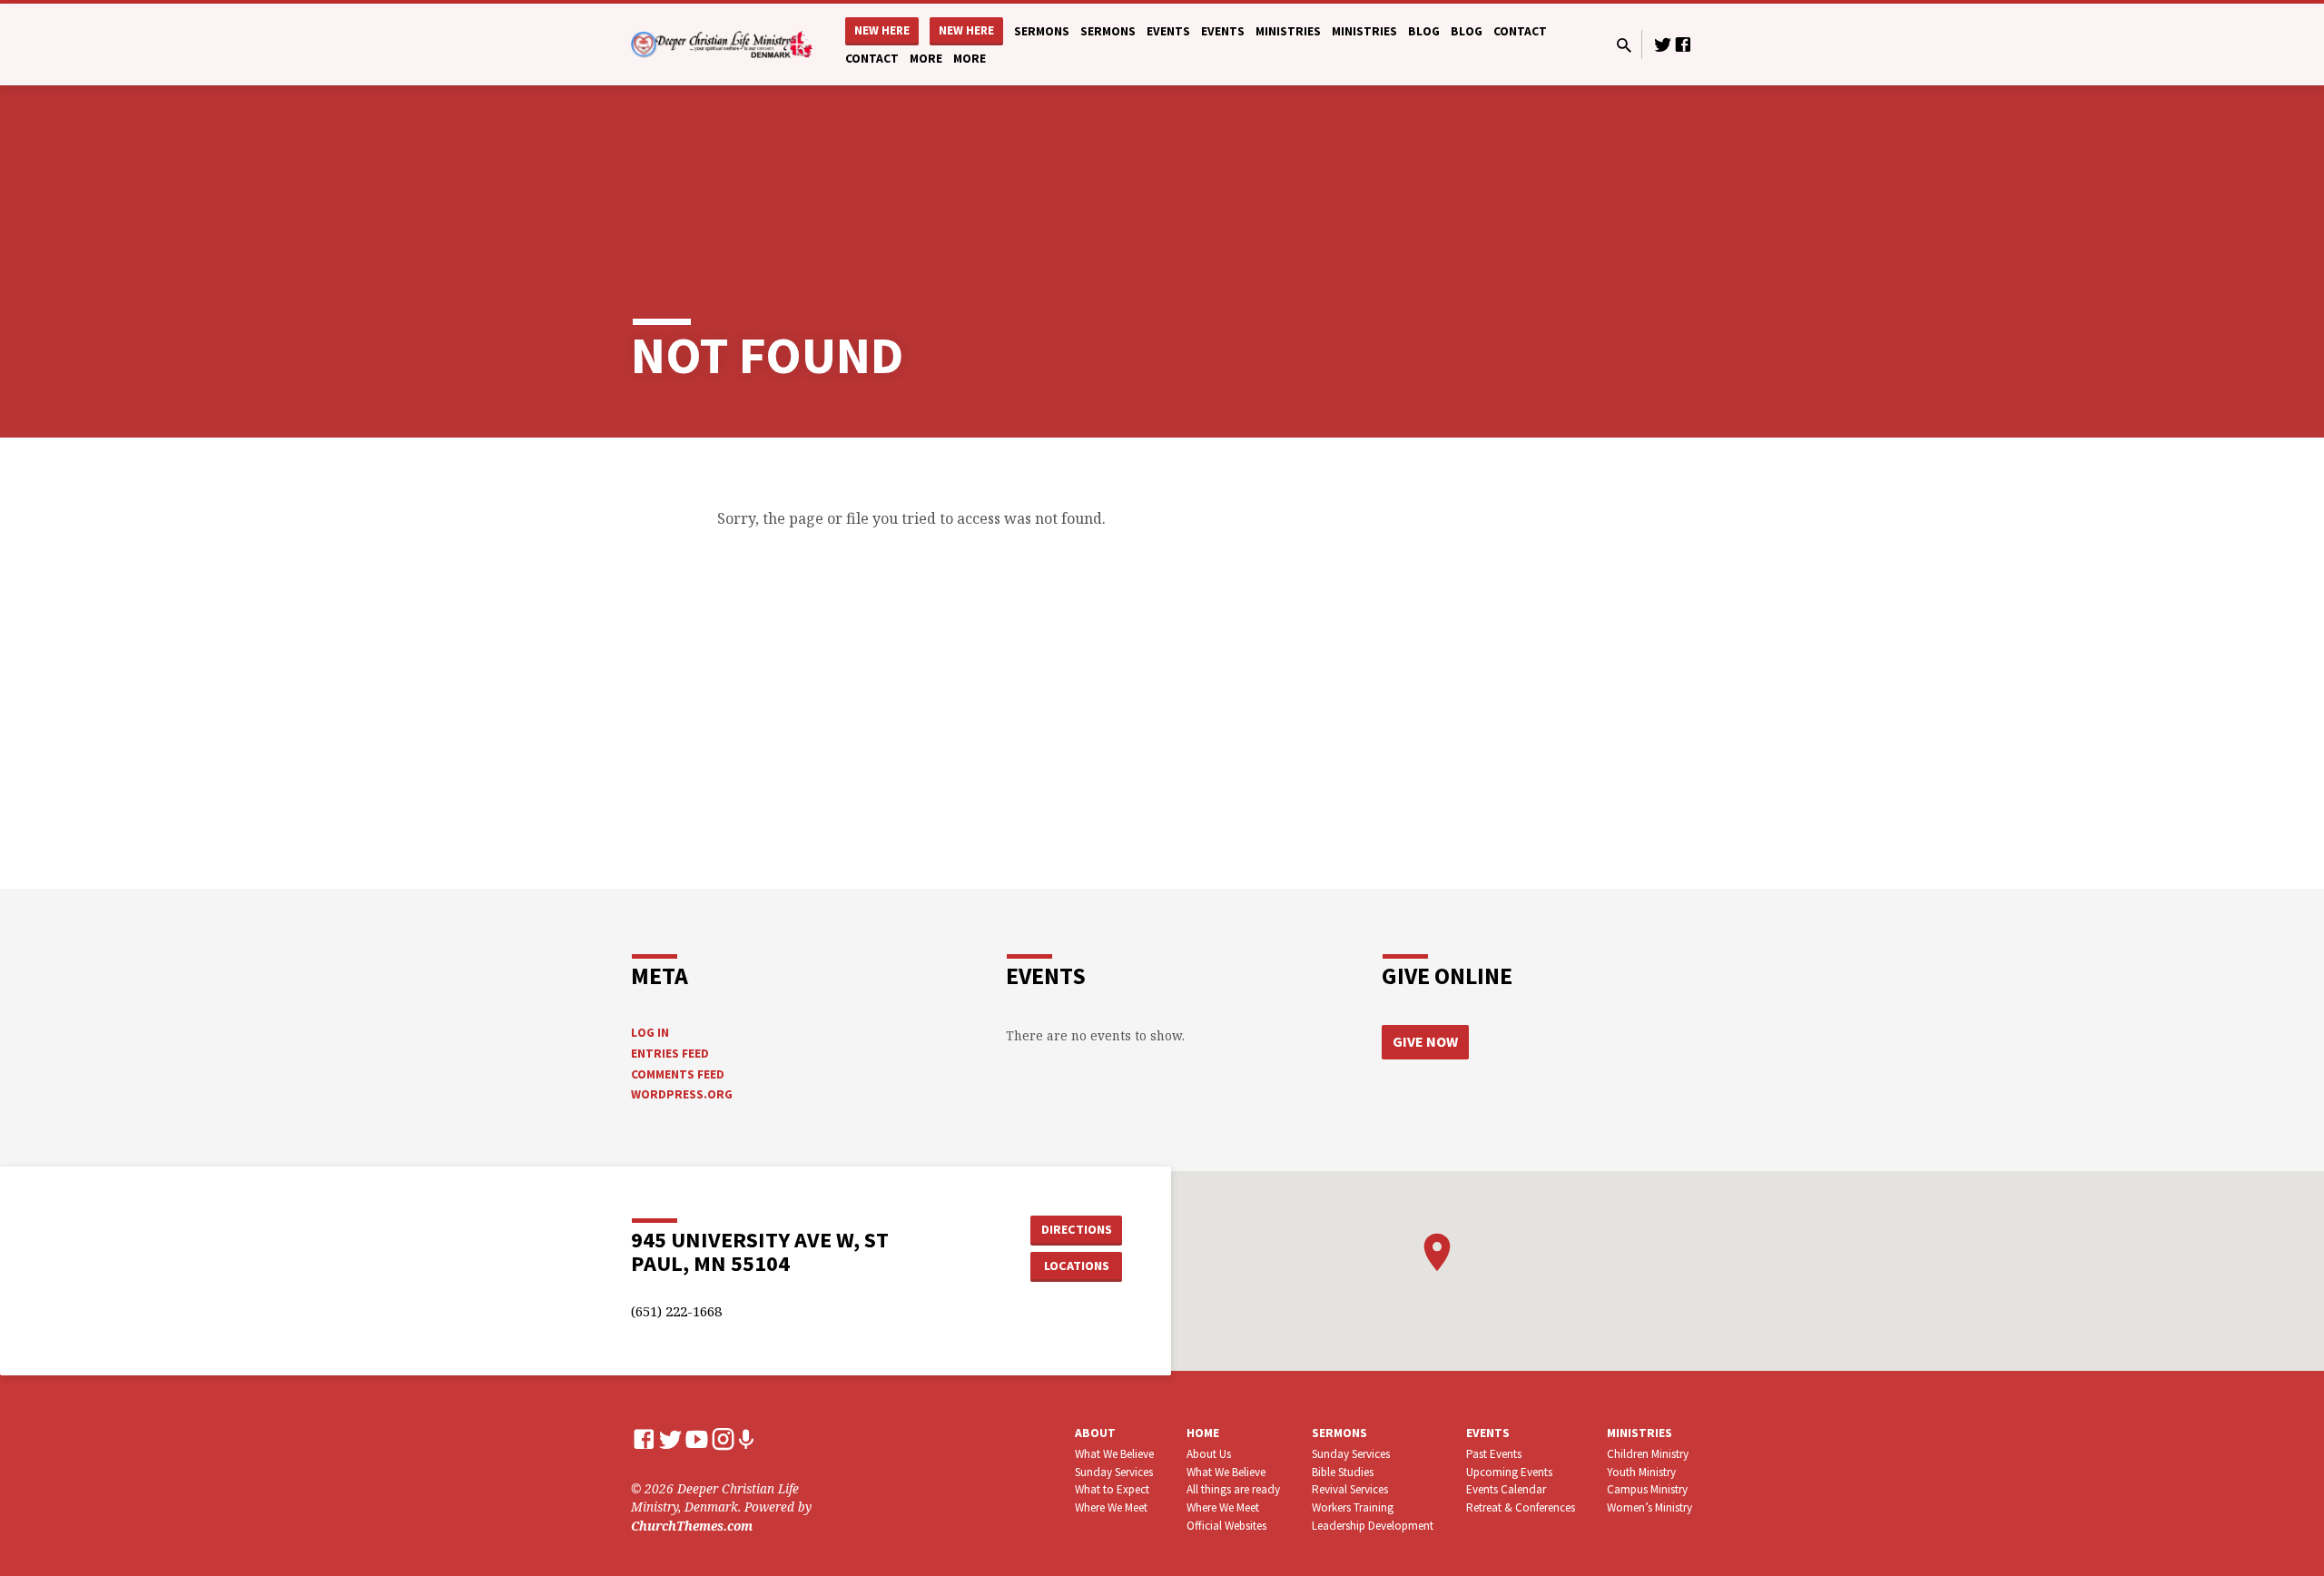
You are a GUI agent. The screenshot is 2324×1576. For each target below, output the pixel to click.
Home (1203, 1433)
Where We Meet (1111, 1507)
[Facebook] (1683, 44)
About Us (1209, 1454)
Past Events (1494, 1454)
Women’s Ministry (1649, 1507)
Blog (1424, 31)
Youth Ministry (1641, 1472)
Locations (1077, 1266)
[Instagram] (723, 1438)
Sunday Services (1114, 1472)
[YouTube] (697, 1438)
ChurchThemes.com (692, 1526)
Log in (650, 1033)
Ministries (1288, 31)
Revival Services (1350, 1489)
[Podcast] (746, 1439)
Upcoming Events (1509, 1472)
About (1095, 1433)
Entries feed (670, 1054)
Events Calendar (1506, 1489)
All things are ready (1233, 1489)
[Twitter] (1663, 44)
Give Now (1425, 1041)
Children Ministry (1648, 1454)
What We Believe (1114, 1454)
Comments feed (678, 1074)
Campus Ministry (1647, 1489)
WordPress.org (682, 1094)
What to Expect (1112, 1489)
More (926, 59)
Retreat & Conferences (1521, 1507)
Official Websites (1226, 1526)
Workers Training (1353, 1507)
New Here (882, 30)
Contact (1520, 31)
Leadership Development (1373, 1526)
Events (1168, 31)
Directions (1077, 1229)
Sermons (1042, 31)
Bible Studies (1343, 1472)
